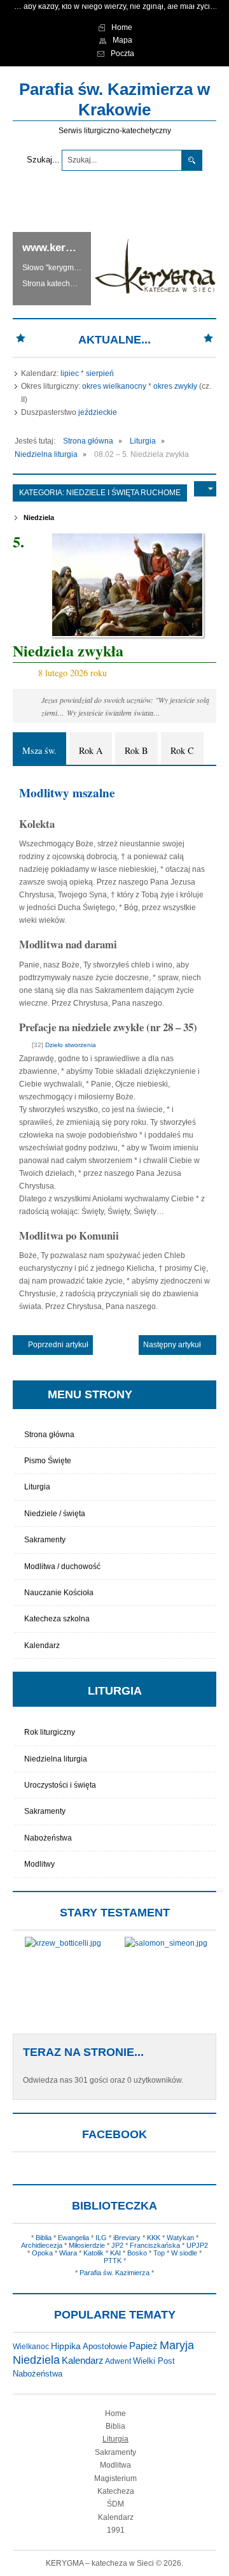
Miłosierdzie (87, 2245)
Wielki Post (154, 2361)
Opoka (42, 2253)
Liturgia (37, 1487)
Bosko (137, 2253)
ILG (101, 2238)
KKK (154, 2238)
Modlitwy (39, 1864)
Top (159, 2253)
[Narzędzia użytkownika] (205, 489)
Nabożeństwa (48, 1838)
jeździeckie (98, 412)
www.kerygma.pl (64, 248)
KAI (115, 2253)
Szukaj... (43, 160)
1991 (116, 2530)
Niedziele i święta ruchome (123, 493)
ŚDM (115, 2504)
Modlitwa (115, 2465)
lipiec (70, 373)
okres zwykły (175, 386)
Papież (143, 2346)
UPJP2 (197, 2245)
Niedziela (39, 517)
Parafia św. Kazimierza (114, 2273)
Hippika (66, 2346)
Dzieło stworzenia (71, 1045)
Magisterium (115, 2478)
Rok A (91, 750)
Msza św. (39, 750)
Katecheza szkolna (57, 1619)
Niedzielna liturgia (56, 1759)
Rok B (136, 750)
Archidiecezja (42, 2245)
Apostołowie (105, 2346)
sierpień (100, 373)
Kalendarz (42, 1646)
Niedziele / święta (55, 1514)
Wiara (68, 2253)
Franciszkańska (155, 2245)
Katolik (94, 2253)
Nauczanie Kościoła (59, 1593)
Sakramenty (45, 1540)
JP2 (117, 2245)
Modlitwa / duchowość (62, 1567)
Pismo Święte (48, 1461)
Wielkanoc (31, 2347)
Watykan (180, 2238)
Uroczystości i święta (60, 1785)
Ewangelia (73, 2238)
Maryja (177, 2345)
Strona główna (49, 1435)
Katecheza (116, 2491)
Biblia (44, 2238)
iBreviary (127, 2238)
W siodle (184, 2253)
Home (115, 2413)
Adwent (118, 2361)
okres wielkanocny (114, 386)
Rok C (182, 750)
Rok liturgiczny (50, 1732)
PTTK (113, 2261)
